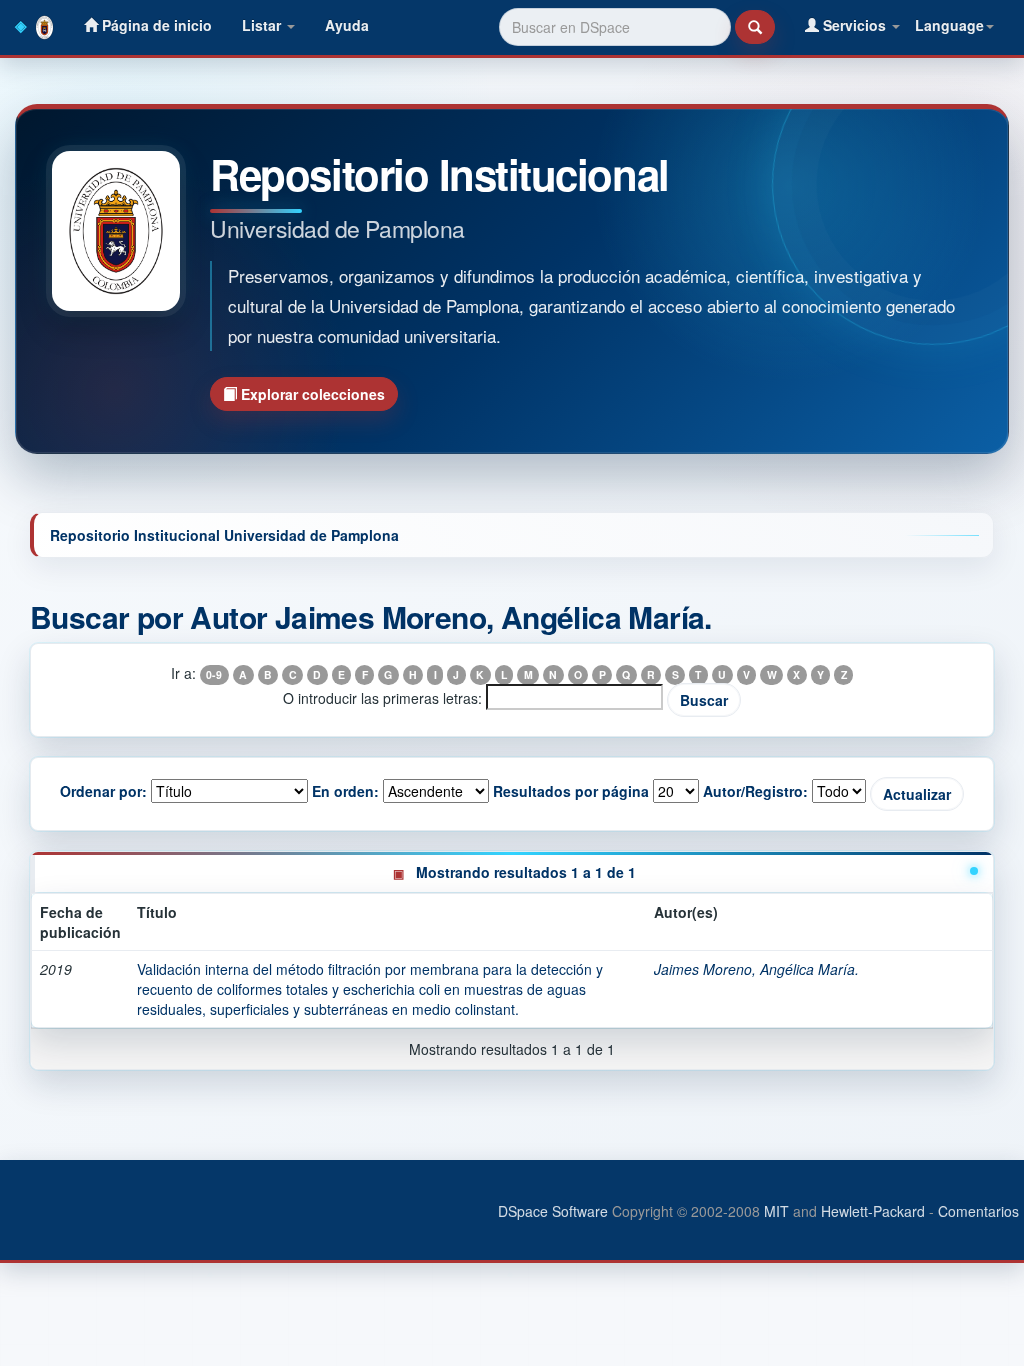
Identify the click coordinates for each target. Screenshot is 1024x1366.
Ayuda (347, 25)
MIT (776, 1211)
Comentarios (978, 1211)
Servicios (854, 25)
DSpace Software (553, 1211)
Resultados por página (571, 791)
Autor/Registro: (755, 791)
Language (949, 25)
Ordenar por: (103, 791)
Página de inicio (155, 25)
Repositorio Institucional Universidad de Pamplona (224, 535)
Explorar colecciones (311, 394)
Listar (263, 25)
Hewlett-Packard (873, 1211)
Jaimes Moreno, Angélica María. (756, 969)
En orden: (345, 791)
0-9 (214, 674)
